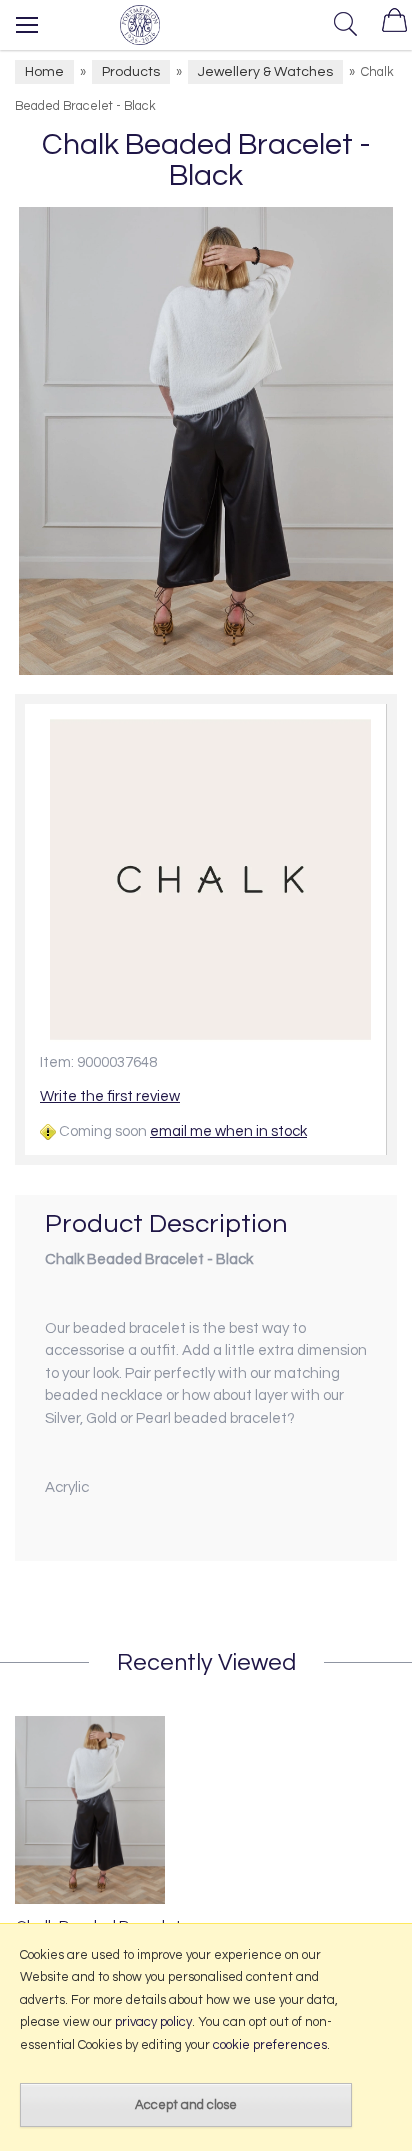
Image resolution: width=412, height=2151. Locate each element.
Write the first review (110, 1096)
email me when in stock (228, 1131)
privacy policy (153, 2022)
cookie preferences (270, 2045)
